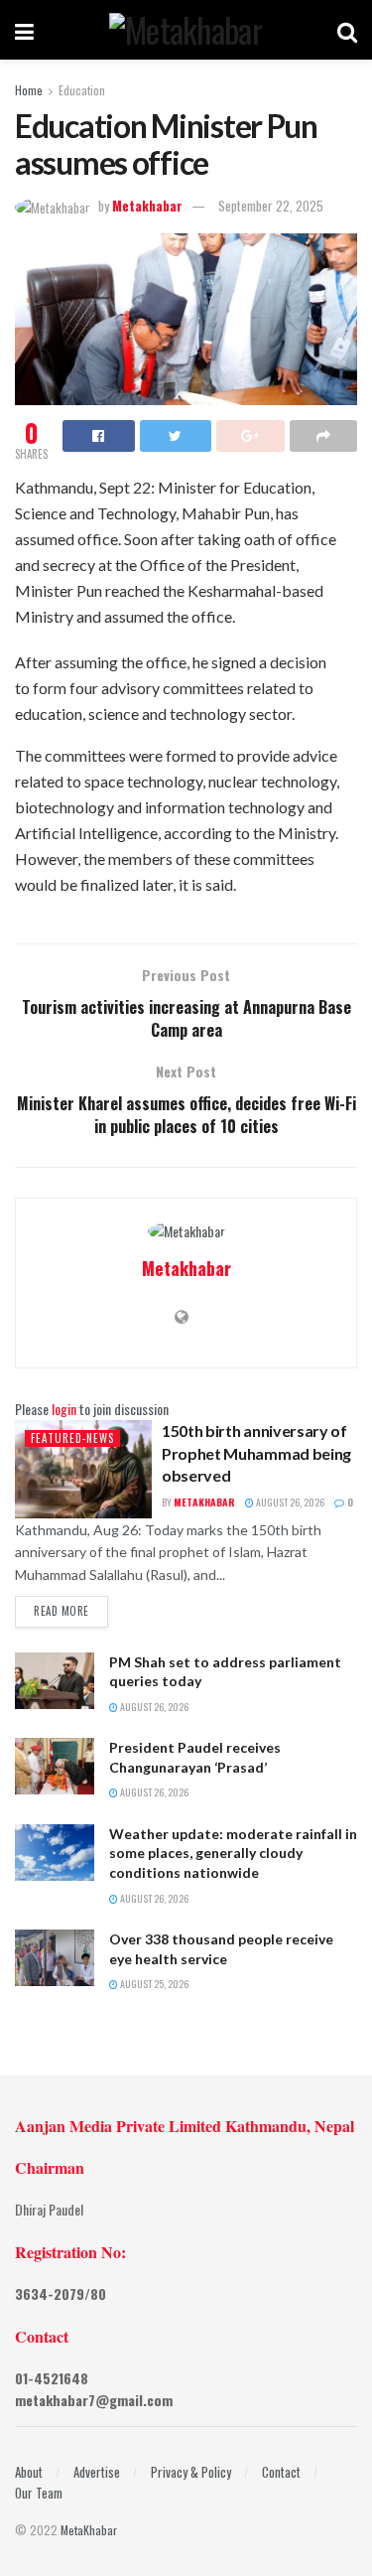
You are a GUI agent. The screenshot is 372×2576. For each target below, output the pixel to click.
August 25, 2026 (153, 1984)
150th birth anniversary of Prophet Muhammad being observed (256, 1453)
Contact (281, 2472)
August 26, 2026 (289, 1502)
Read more (62, 1611)
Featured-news (72, 1438)
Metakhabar (147, 206)
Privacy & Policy (191, 2472)
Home (29, 90)
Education (82, 90)
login (64, 1409)
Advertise (97, 2472)
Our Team (39, 2493)
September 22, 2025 (271, 206)
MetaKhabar (89, 2530)
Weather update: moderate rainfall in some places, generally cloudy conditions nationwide (233, 1853)
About (29, 2472)
